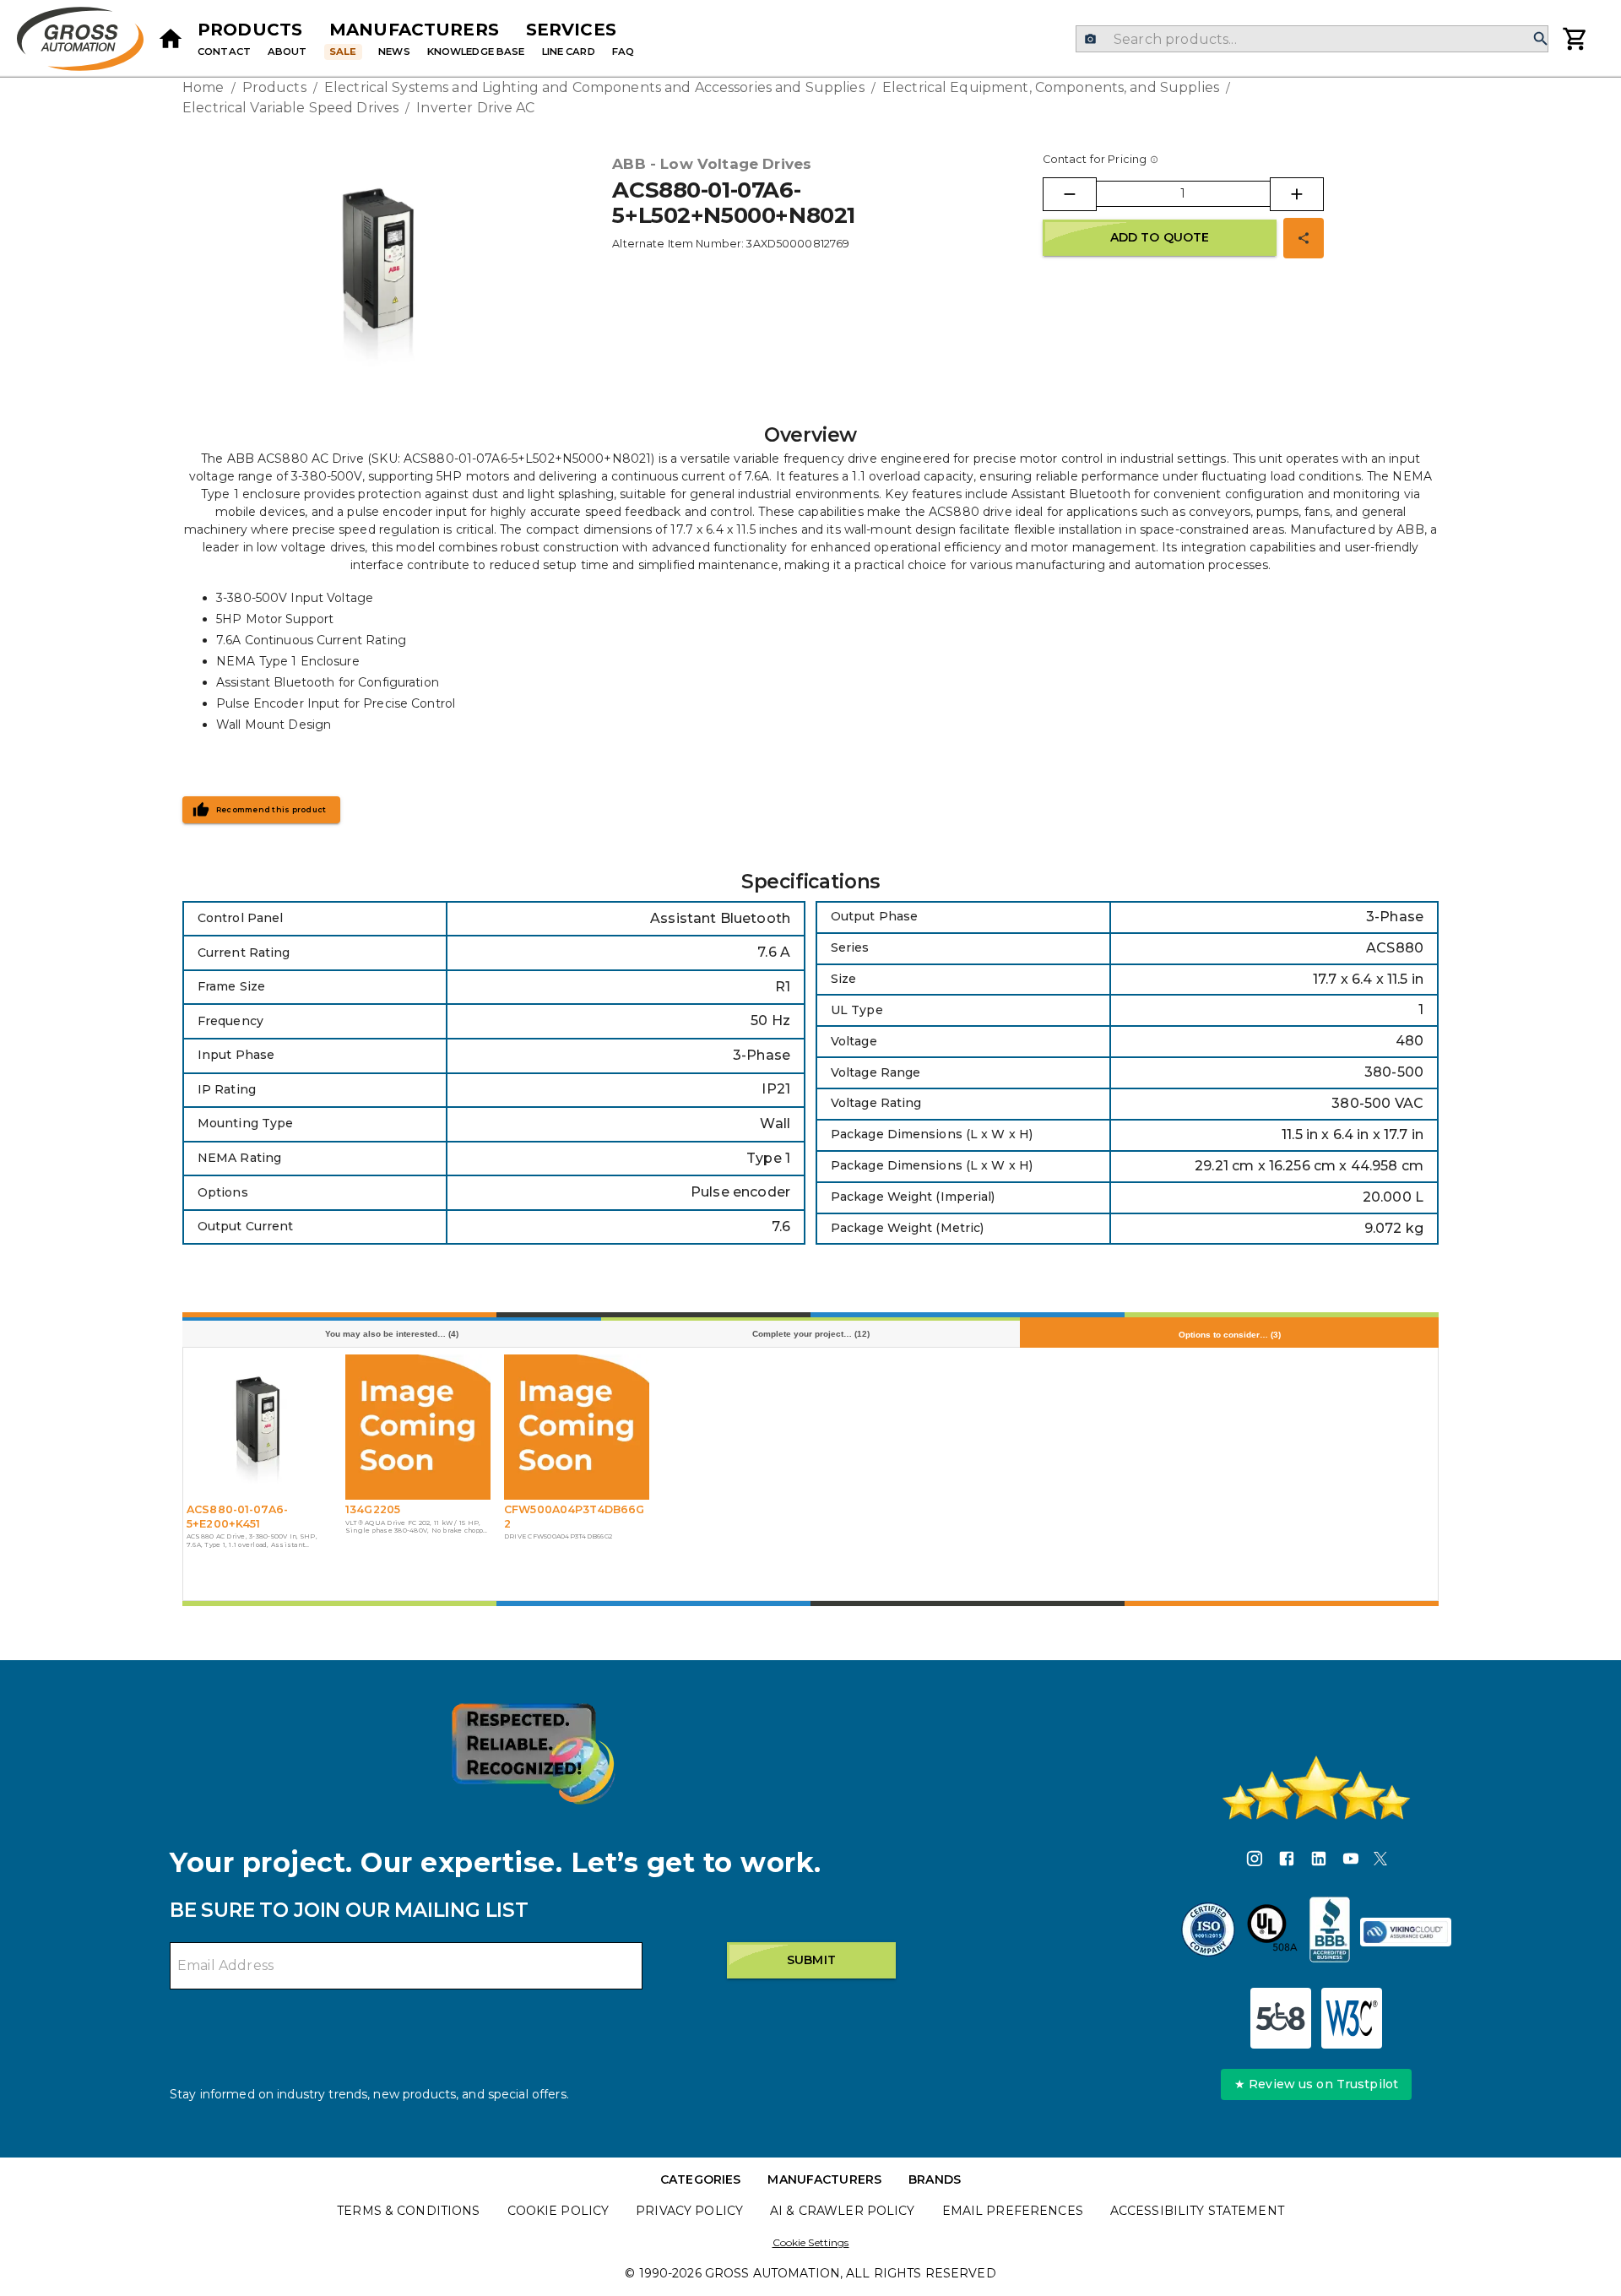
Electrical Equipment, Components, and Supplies (1051, 87)
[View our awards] (533, 1753)
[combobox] (1312, 39)
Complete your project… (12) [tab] (811, 1334)
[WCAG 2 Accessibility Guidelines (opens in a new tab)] (1352, 2018)
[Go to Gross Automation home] (171, 39)
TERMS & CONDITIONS (408, 2211)
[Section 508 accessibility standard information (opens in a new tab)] (1281, 2018)
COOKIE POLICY (558, 2211)
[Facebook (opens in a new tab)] (1287, 1861)
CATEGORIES (700, 2179)
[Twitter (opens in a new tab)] (1380, 1861)
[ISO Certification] (1208, 1932)
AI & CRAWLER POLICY (843, 2211)
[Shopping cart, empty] (1575, 39)
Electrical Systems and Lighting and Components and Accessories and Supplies (594, 87)
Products (250, 30)
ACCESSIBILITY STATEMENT (1197, 2211)
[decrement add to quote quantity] (1070, 194)
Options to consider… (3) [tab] (1230, 1335)
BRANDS (935, 2179)
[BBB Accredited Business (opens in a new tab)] (1330, 1932)
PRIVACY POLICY (689, 2211)
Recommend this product (271, 810)
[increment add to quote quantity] (1297, 194)
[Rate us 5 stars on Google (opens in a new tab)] (1316, 1788)
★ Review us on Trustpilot (1316, 2084)
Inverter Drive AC (475, 108)
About (287, 52)
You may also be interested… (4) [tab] (392, 1334)
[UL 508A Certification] (1272, 1932)
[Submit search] (1541, 39)
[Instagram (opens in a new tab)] (1255, 1861)
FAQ (623, 52)
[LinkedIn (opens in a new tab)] (1319, 1861)
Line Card (569, 52)
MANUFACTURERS (824, 2179)
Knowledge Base (476, 52)
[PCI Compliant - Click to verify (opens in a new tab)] (1406, 1932)
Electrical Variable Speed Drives (290, 108)
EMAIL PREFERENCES (1013, 2211)
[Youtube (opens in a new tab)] (1351, 1861)
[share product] (1304, 238)
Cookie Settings (811, 2242)
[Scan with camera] (1090, 39)
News (394, 52)
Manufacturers (414, 30)
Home (203, 87)
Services (571, 30)
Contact (224, 52)
